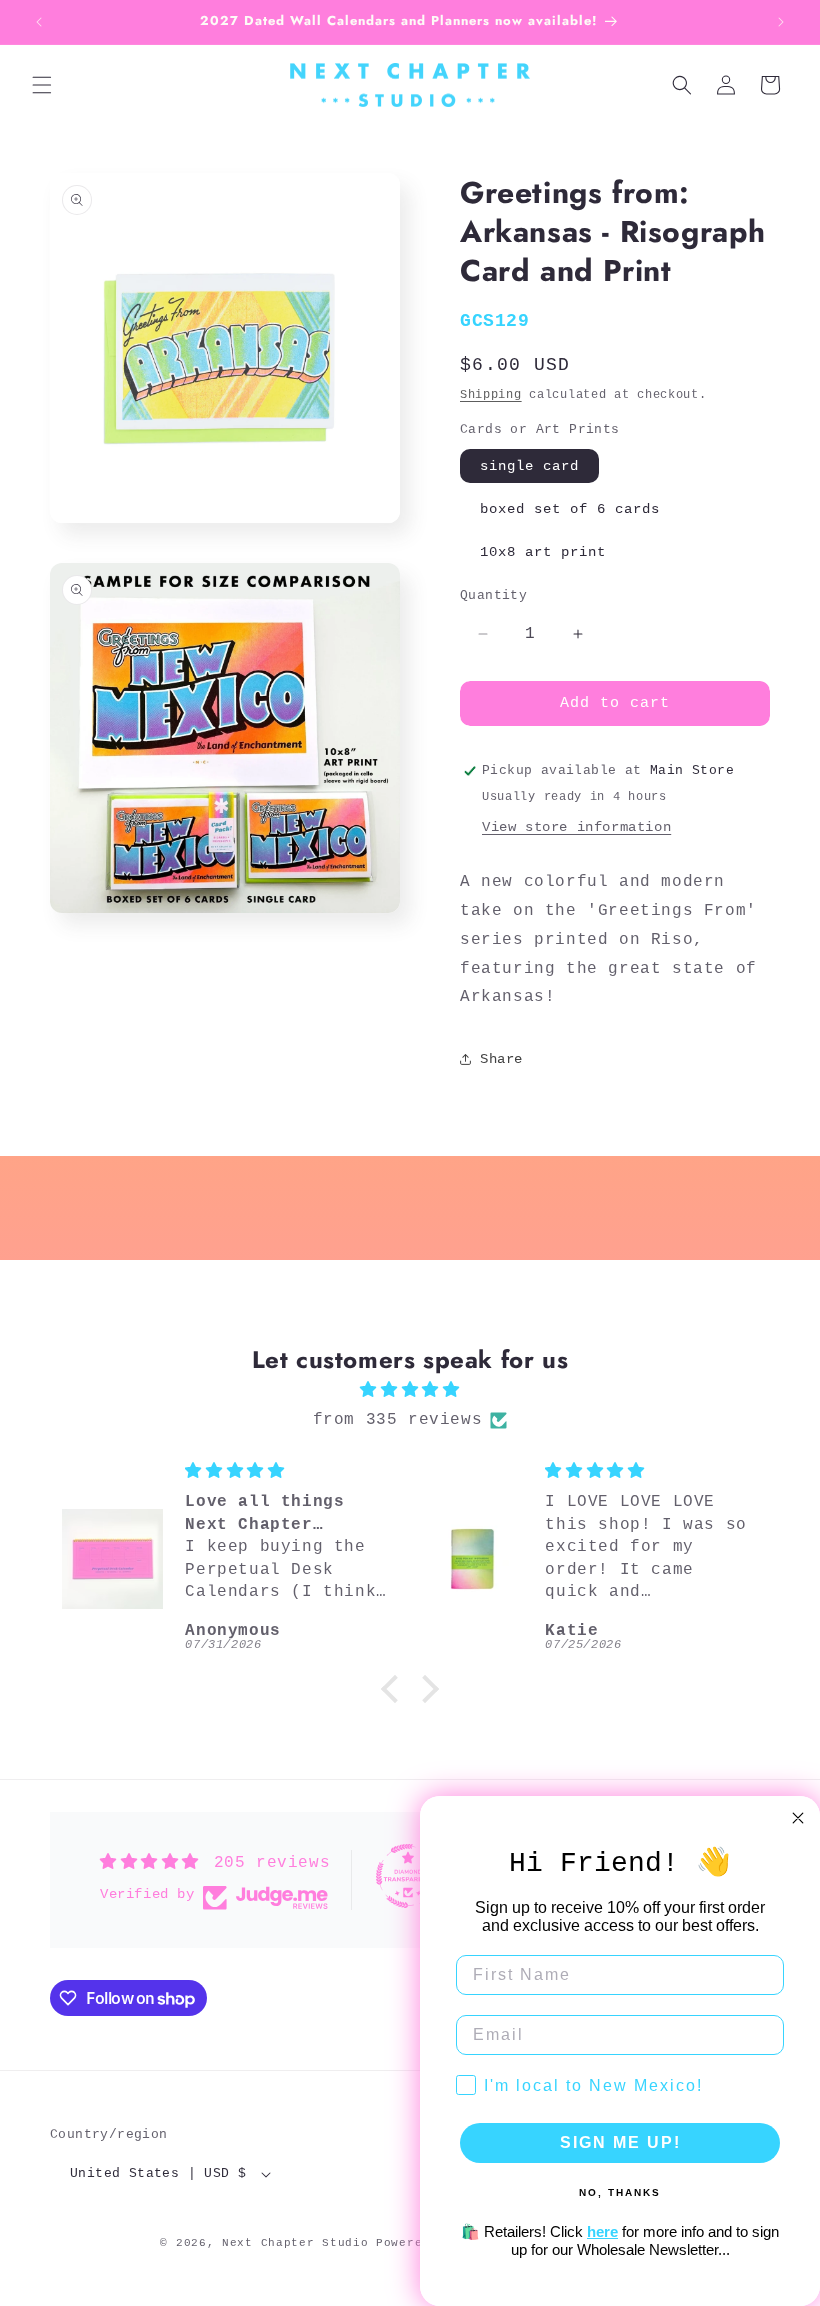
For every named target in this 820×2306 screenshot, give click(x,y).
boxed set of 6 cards (570, 509)
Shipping (491, 395)
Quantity (493, 595)
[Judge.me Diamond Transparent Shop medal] (408, 1876)
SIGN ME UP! (620, 2142)
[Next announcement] (781, 22)
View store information (576, 827)
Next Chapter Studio (295, 2243)
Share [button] (501, 1059)
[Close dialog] (798, 1818)
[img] (410, 1390)
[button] (42, 85)
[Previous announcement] (39, 22)
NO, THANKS (620, 2192)
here (602, 2231)
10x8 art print (543, 552)
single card (529, 466)
